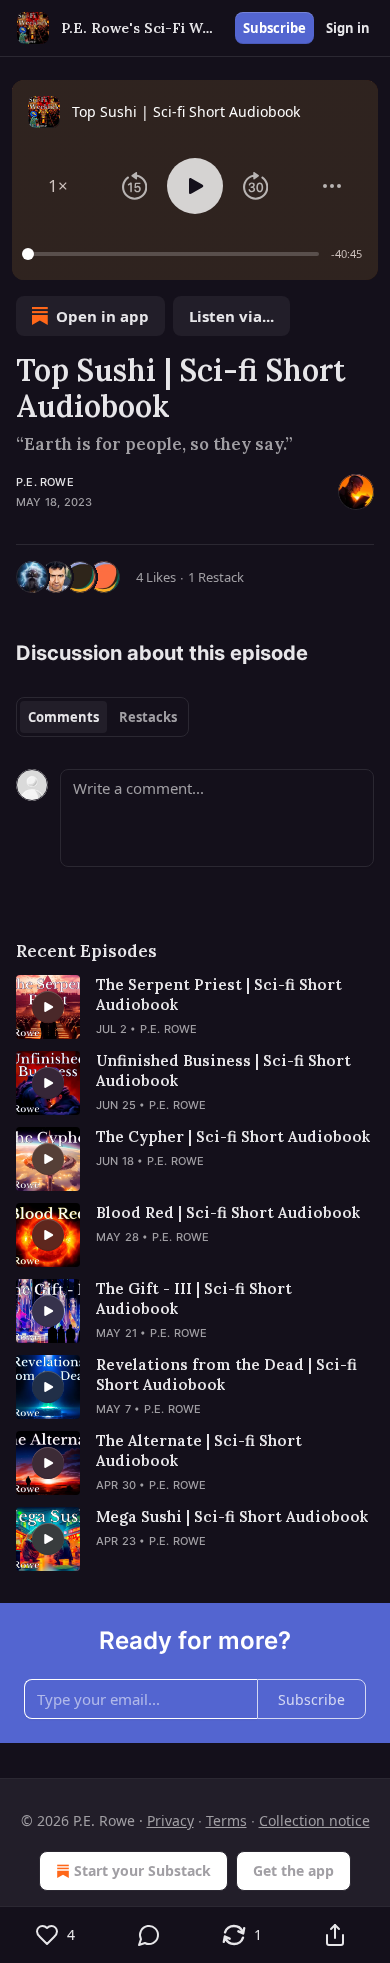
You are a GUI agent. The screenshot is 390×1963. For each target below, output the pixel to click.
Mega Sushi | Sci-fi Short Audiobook (232, 1516)
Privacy (170, 1820)
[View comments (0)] (148, 1935)
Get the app (293, 1870)
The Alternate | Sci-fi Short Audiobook (199, 1450)
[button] (58, 186)
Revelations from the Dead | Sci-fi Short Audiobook (226, 1374)
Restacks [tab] (148, 717)
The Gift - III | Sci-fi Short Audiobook (194, 1298)
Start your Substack (142, 1870)
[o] (48, 1007)
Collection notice (314, 1820)
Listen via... (231, 316)
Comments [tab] (63, 717)
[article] (195, 1007)
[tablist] (102, 717)
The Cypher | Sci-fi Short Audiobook (233, 1136)
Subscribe (274, 28)
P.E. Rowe (45, 482)
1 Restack (216, 577)
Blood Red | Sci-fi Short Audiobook (228, 1212)
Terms (226, 1820)
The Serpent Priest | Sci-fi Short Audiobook (219, 994)
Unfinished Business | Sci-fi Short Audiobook (223, 1070)
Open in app (102, 316)
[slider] (173, 254)
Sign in (348, 28)
